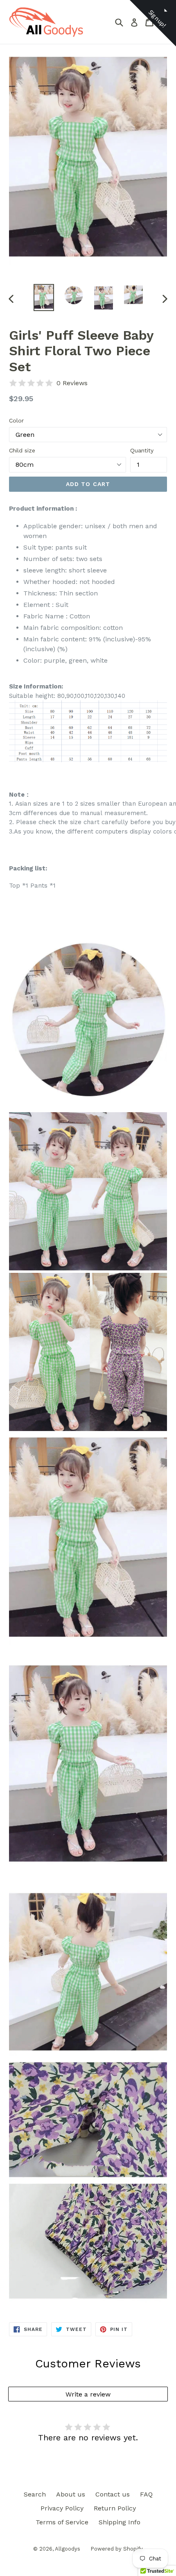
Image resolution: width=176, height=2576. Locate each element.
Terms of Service (62, 2522)
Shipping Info (120, 2522)
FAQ (146, 2494)
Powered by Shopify (117, 2549)
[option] (44, 298)
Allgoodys (68, 2549)
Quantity (142, 450)
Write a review (88, 2394)
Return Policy (115, 2508)
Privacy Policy (62, 2508)
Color (16, 420)
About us (71, 2494)
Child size (22, 450)
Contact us (113, 2494)
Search (35, 2494)
